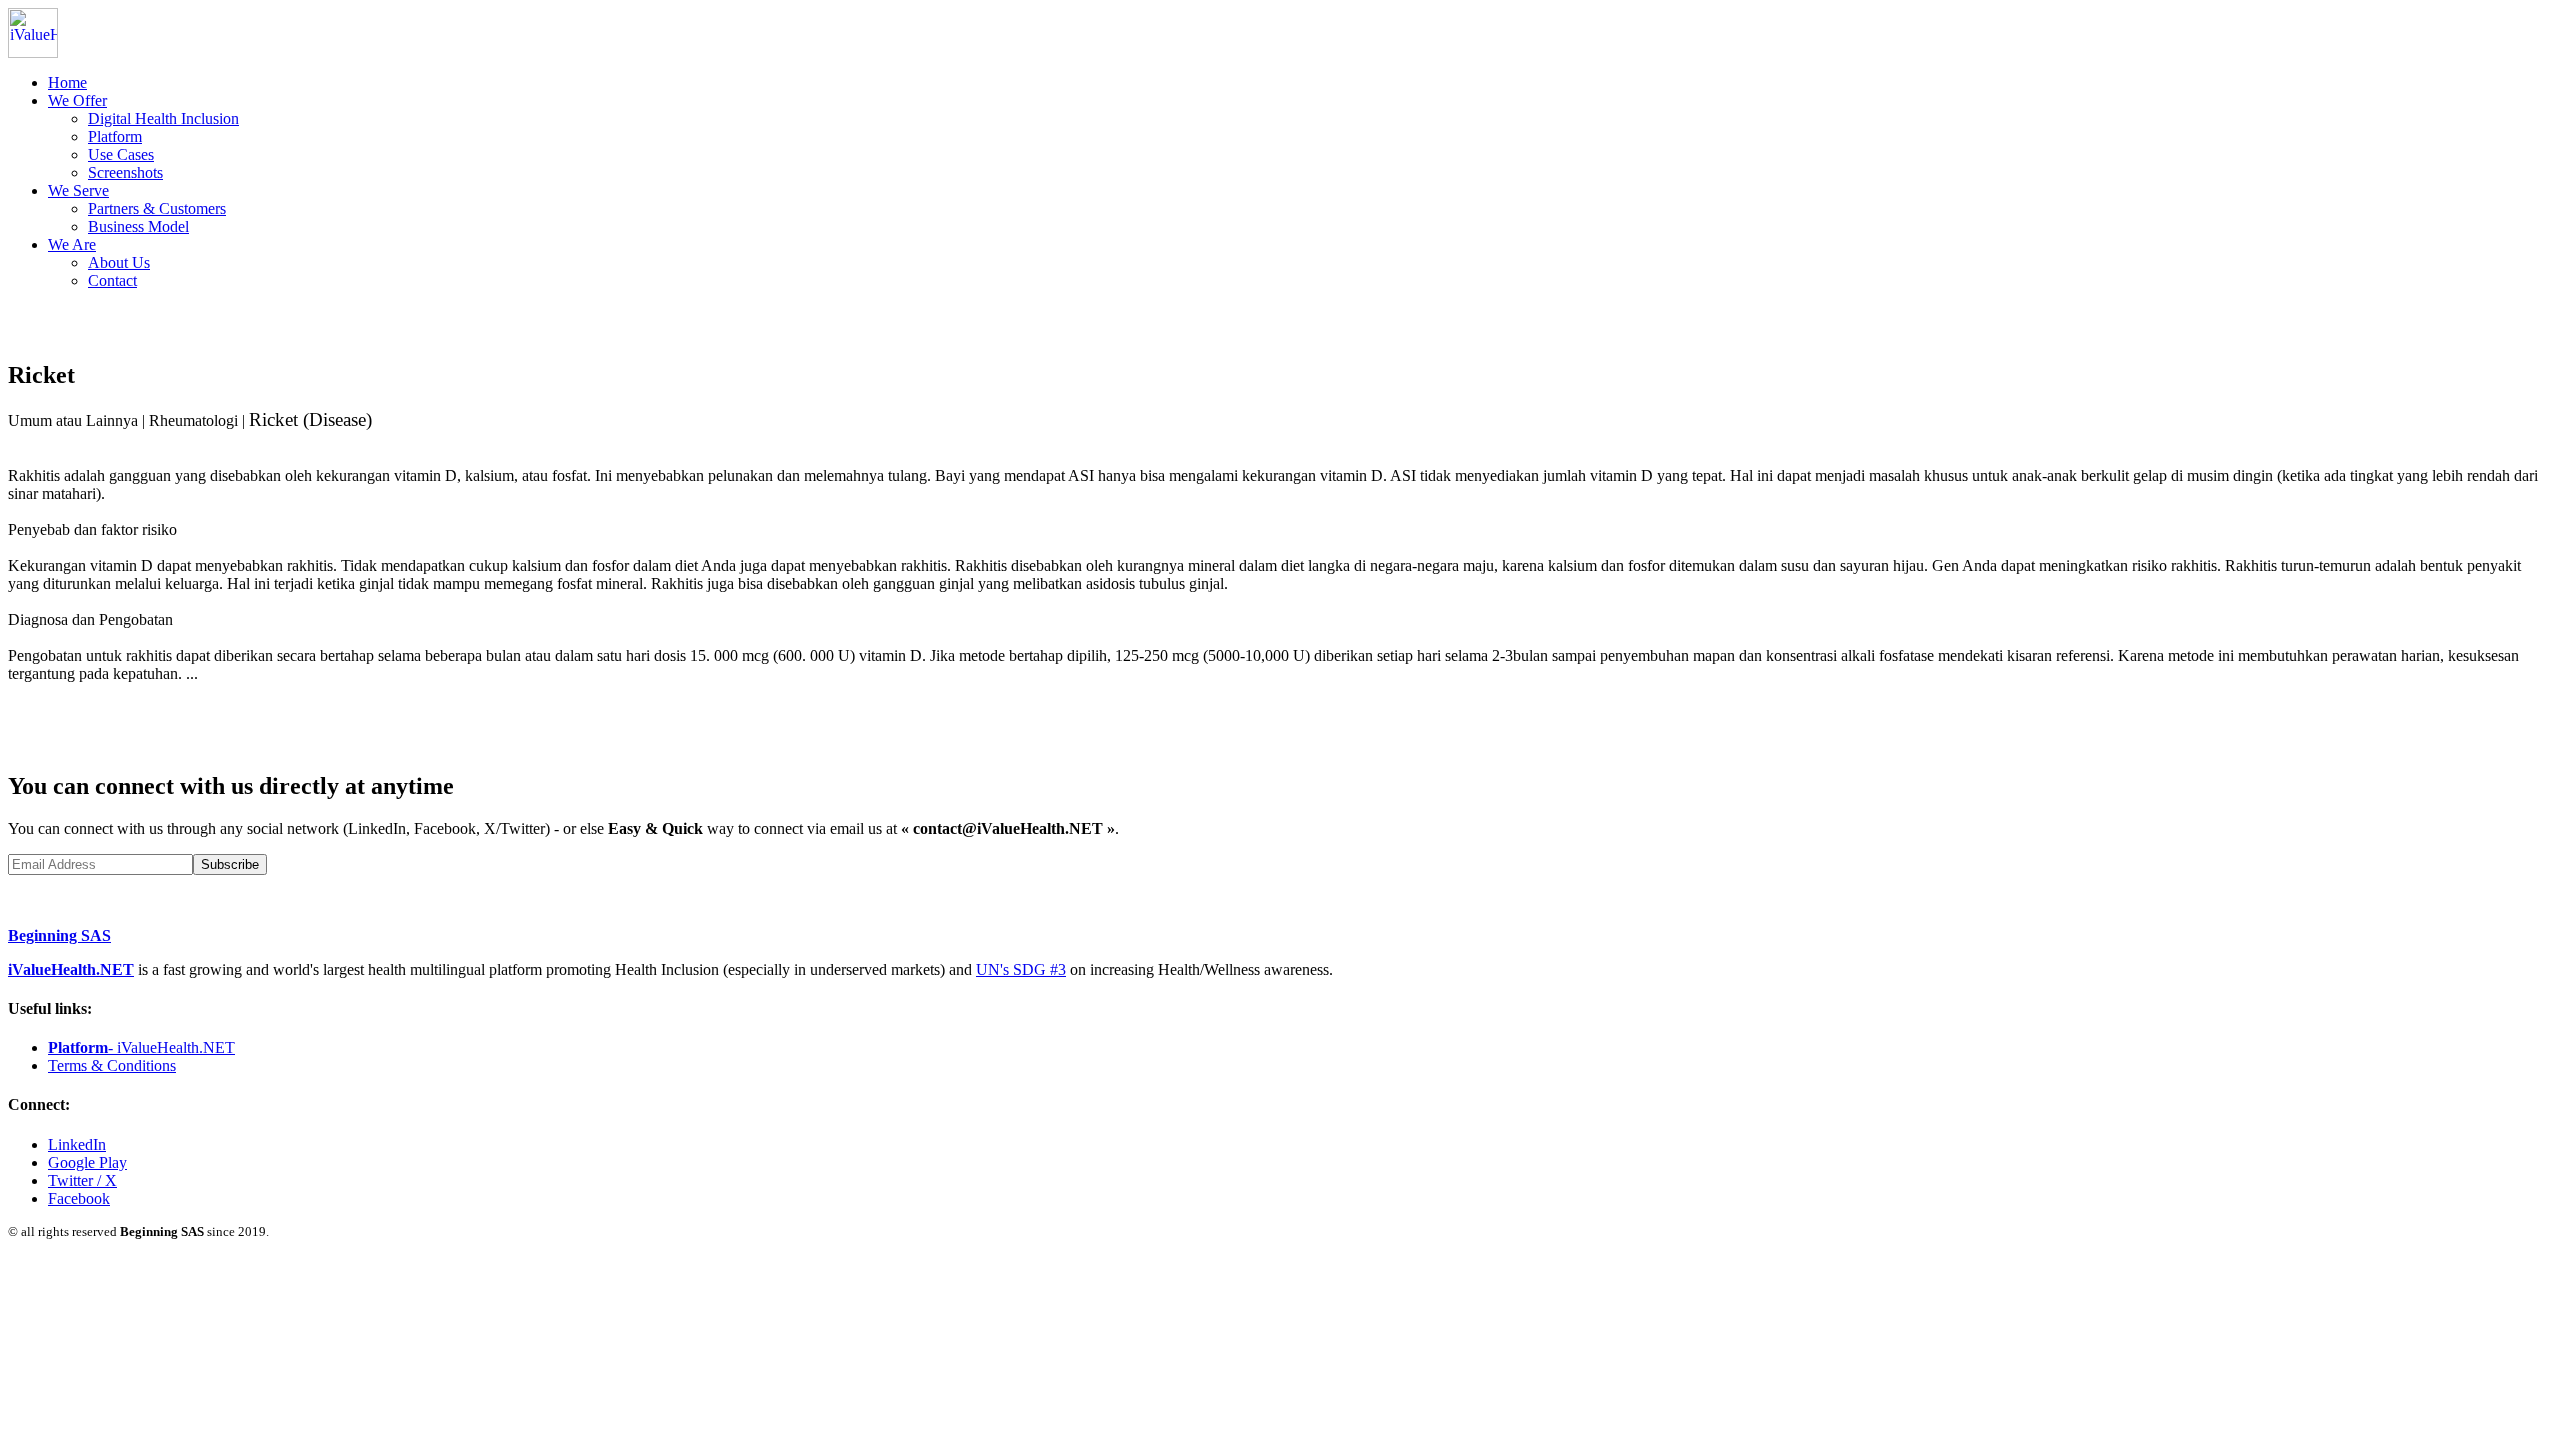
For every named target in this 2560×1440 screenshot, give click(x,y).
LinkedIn (77, 1144)
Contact (112, 280)
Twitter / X (82, 1180)
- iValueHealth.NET (141, 1047)
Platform (115, 136)
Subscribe (230, 864)
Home (67, 82)
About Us (119, 262)
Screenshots (125, 172)
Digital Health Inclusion (163, 118)
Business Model (138, 226)
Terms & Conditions (112, 1065)
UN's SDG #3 (1021, 969)
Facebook (79, 1198)
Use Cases (121, 154)
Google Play (87, 1162)
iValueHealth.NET (71, 969)
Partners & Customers (157, 208)
